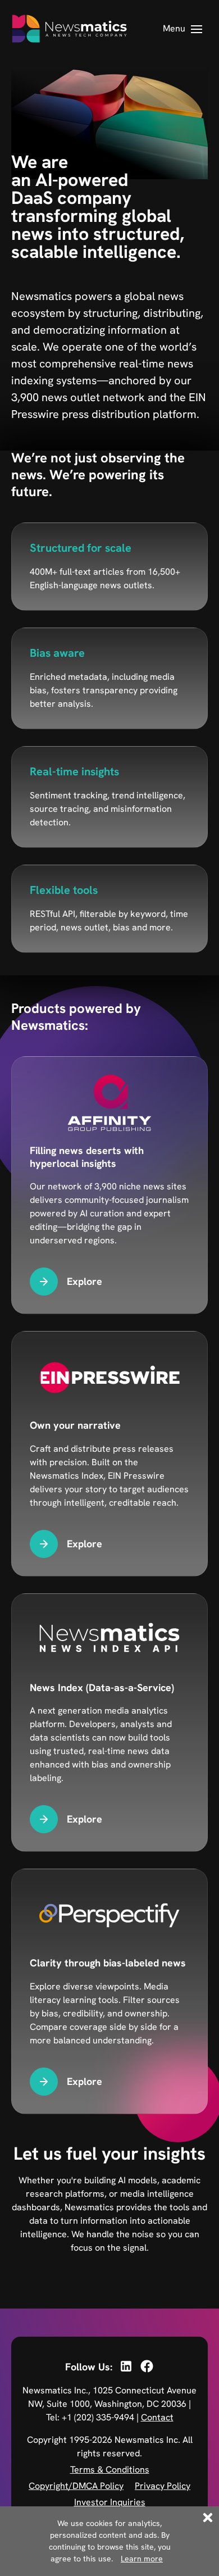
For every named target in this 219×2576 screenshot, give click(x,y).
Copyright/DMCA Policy (76, 2486)
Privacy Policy (163, 2486)
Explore (85, 1281)
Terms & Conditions (110, 2470)
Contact (157, 2417)
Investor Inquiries (110, 2502)
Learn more (142, 2559)
